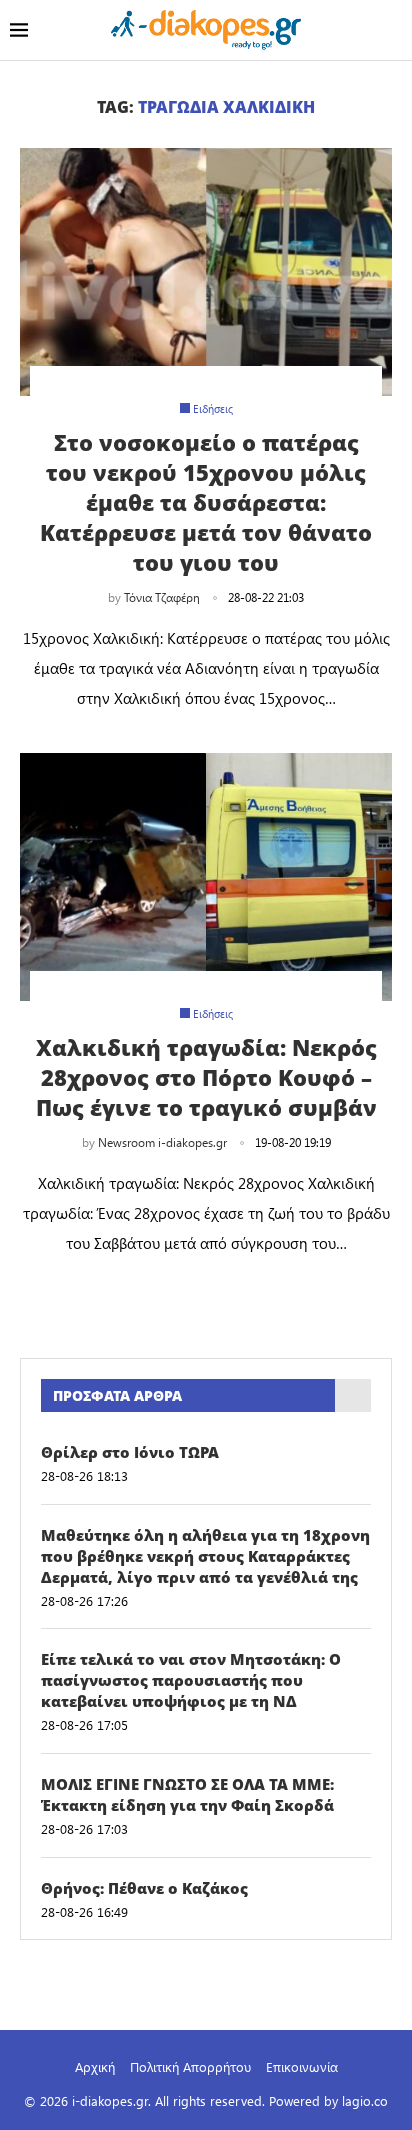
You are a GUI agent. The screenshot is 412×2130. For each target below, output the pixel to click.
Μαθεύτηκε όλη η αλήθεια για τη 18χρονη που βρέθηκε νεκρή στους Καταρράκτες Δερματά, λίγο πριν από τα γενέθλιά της (205, 1556)
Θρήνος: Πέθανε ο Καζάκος (144, 1888)
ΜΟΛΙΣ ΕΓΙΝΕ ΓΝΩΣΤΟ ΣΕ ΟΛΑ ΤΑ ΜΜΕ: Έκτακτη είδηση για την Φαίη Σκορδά (187, 1794)
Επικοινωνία (302, 2066)
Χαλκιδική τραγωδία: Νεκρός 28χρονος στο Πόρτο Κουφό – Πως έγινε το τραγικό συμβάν (206, 1077)
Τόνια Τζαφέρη (162, 597)
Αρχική (95, 2066)
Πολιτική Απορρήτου (190, 2066)
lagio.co (365, 2100)
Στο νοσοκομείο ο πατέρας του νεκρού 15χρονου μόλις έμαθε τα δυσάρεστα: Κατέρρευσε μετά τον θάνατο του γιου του (206, 502)
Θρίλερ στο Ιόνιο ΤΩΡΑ (130, 1452)
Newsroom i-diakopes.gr (162, 1142)
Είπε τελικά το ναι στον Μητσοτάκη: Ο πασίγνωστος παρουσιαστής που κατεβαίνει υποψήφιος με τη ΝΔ (191, 1680)
